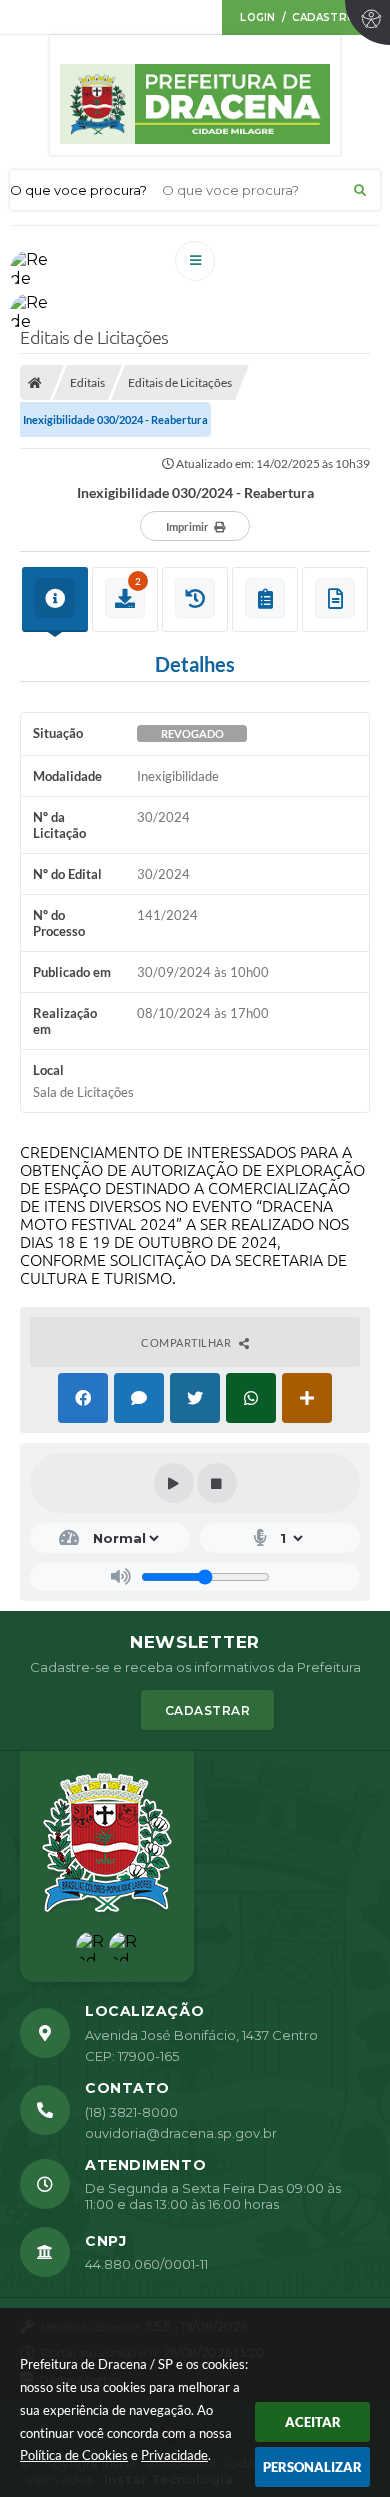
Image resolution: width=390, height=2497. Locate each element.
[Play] (174, 1483)
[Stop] (217, 1483)
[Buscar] (360, 190)
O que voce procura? (78, 190)
